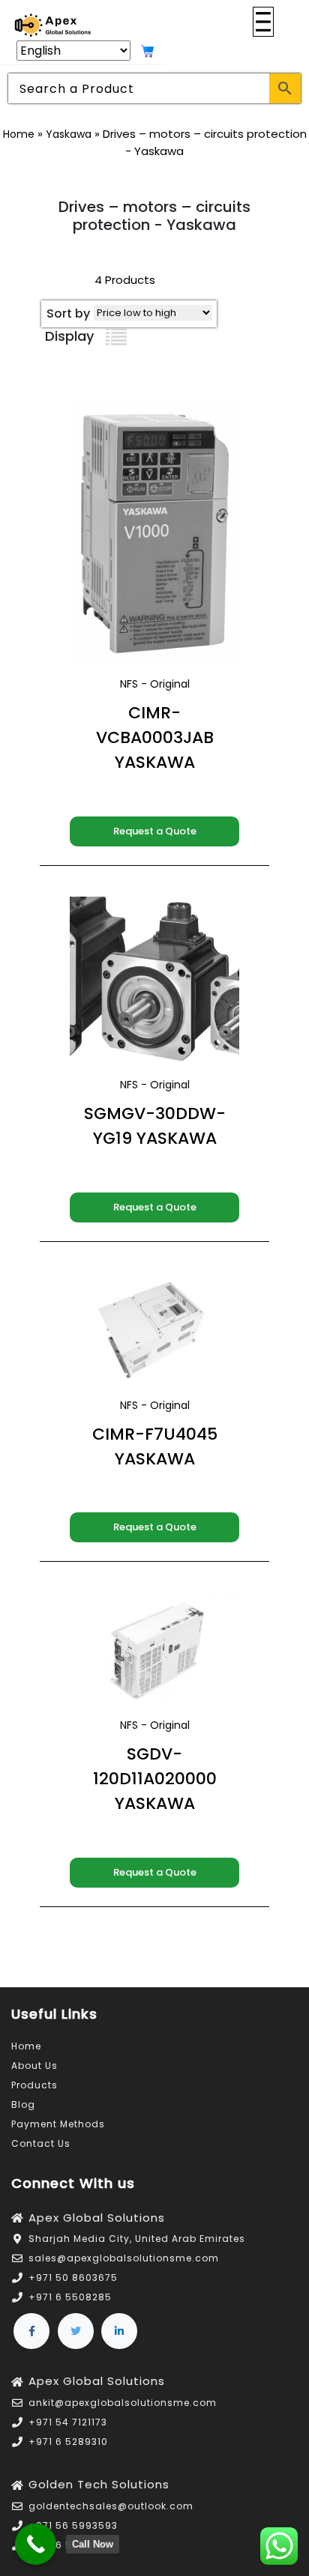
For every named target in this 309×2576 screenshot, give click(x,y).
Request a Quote (155, 831)
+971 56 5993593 (73, 2525)
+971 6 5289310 (68, 2442)
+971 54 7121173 (68, 2422)
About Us (34, 2066)
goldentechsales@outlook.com (111, 2506)
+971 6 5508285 (70, 2297)
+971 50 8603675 (73, 2278)
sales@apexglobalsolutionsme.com (124, 2258)
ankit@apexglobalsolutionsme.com (123, 2403)
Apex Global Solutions (97, 2218)
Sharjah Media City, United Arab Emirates (137, 2239)
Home (19, 134)
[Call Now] (36, 2544)
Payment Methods (58, 2124)
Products (34, 2085)
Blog (23, 2104)
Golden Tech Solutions (99, 2484)
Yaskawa (69, 134)
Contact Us (41, 2143)
